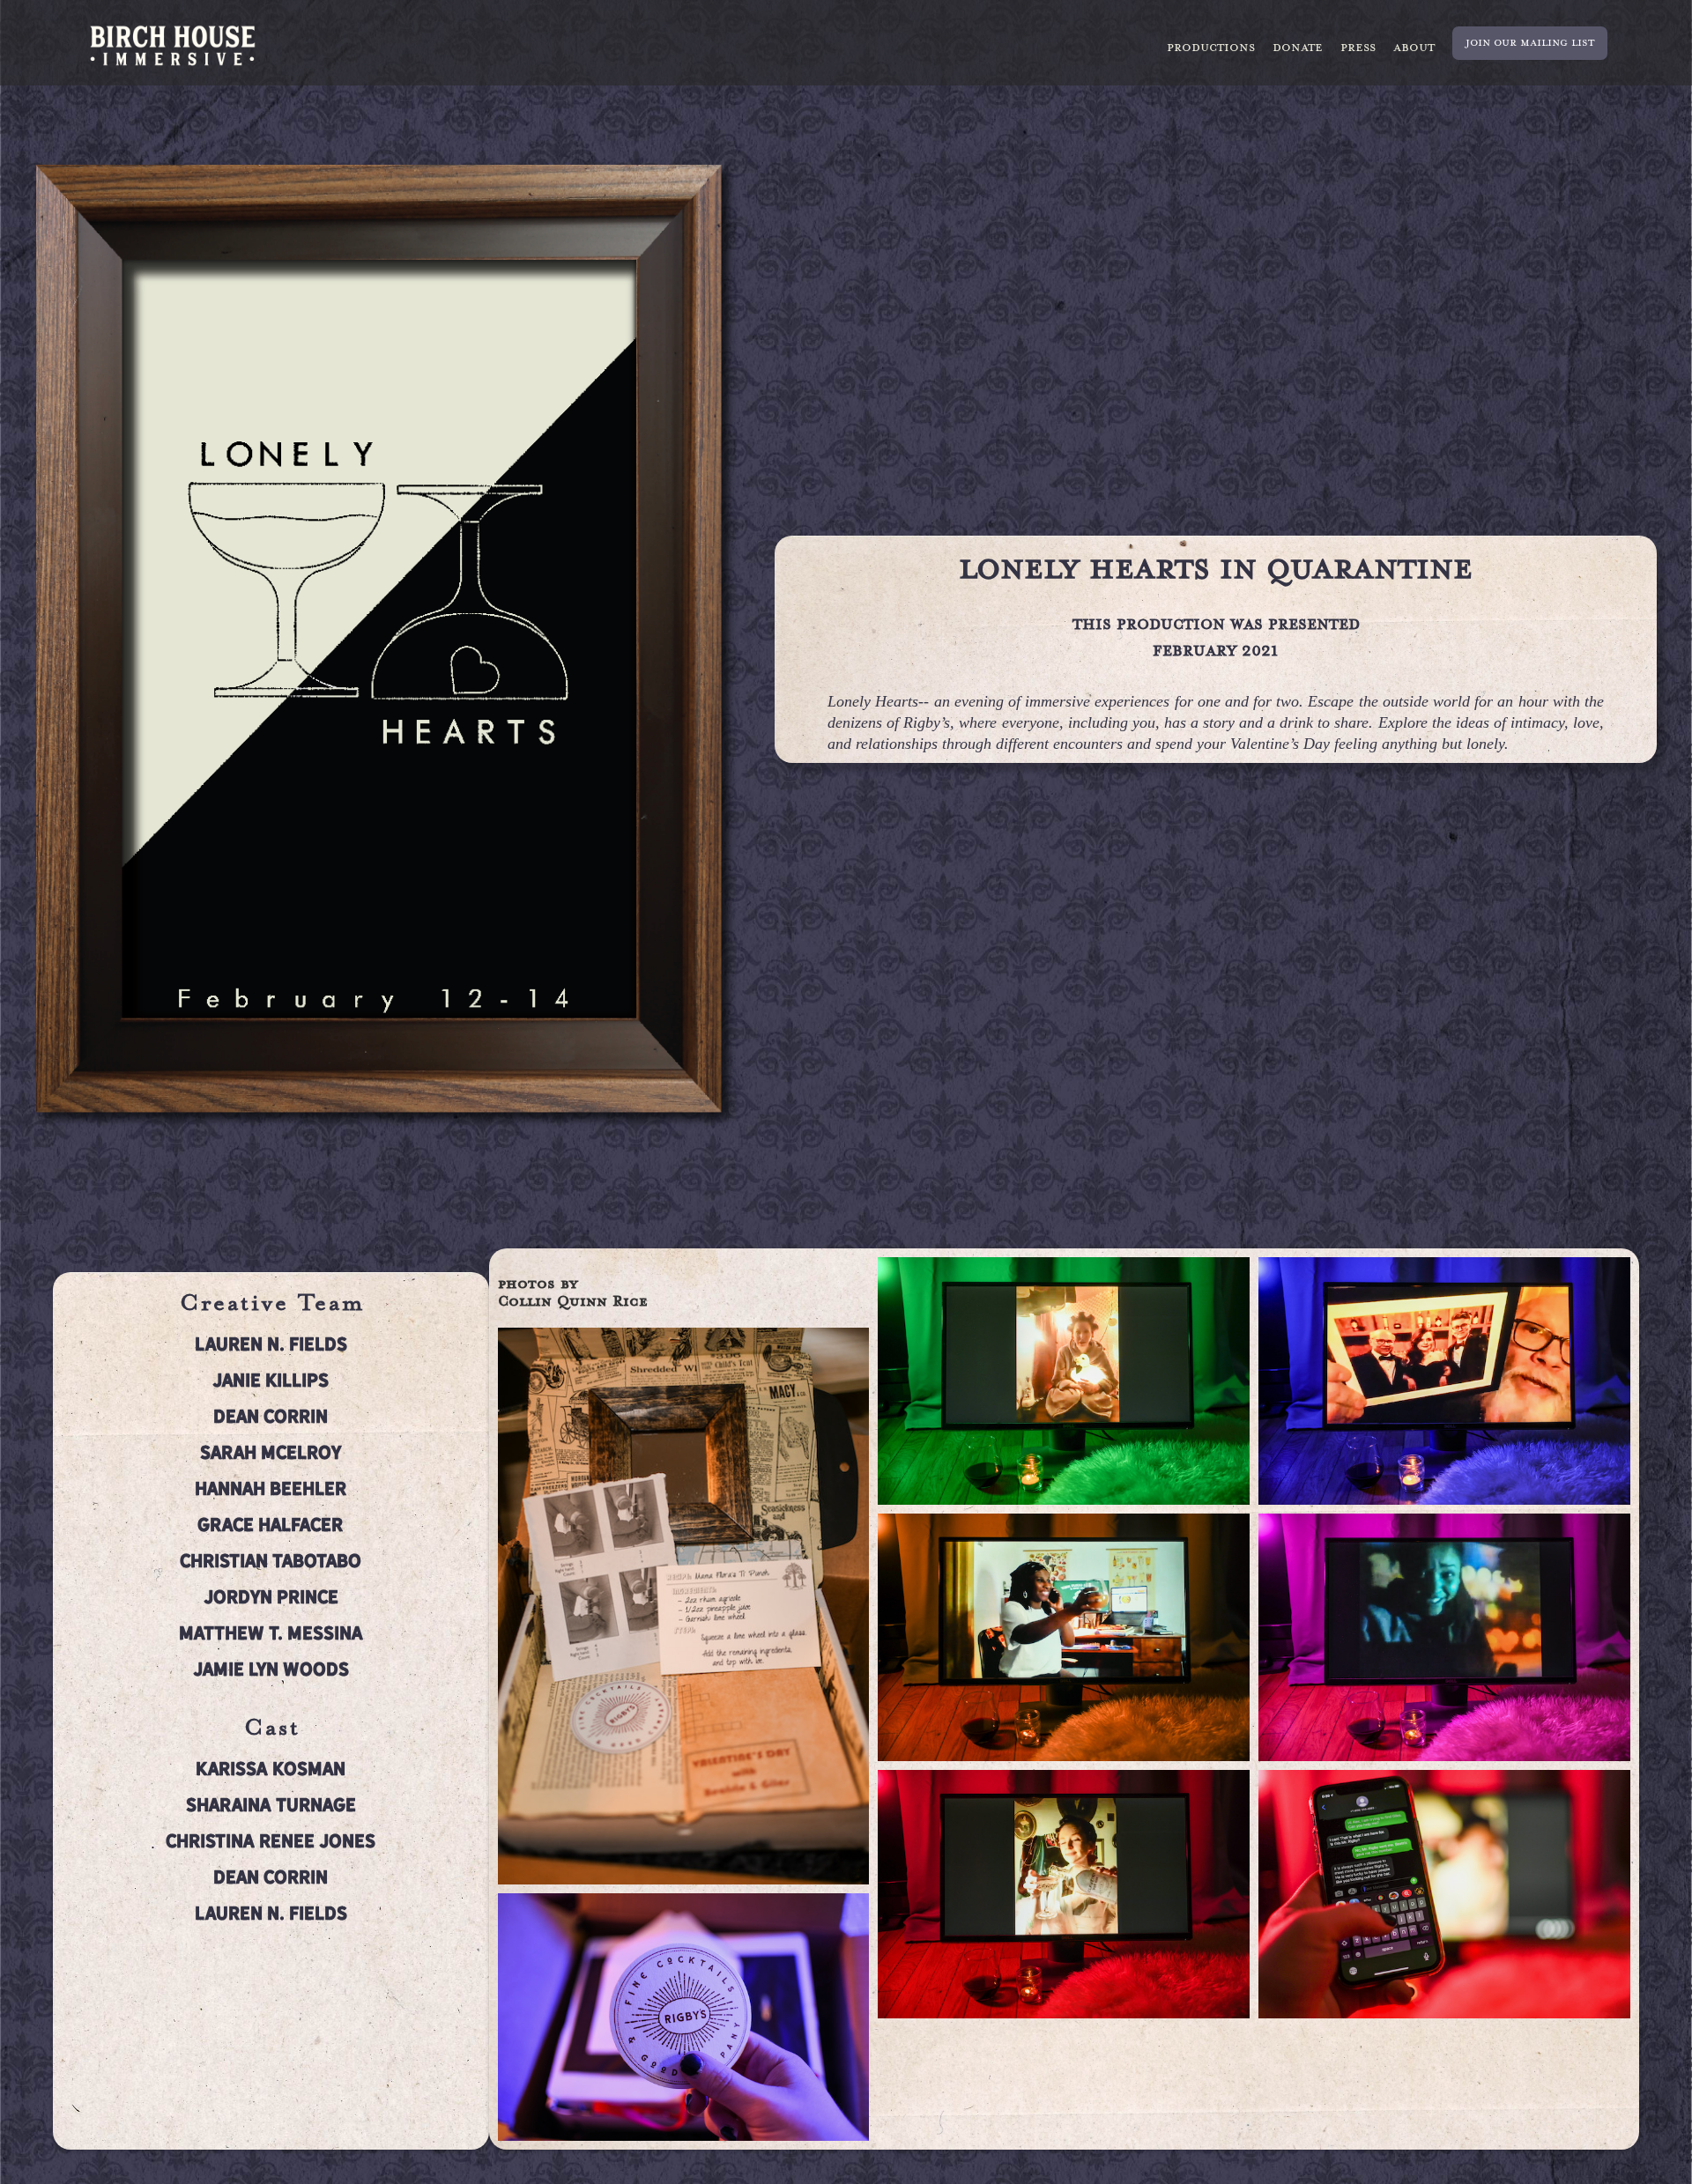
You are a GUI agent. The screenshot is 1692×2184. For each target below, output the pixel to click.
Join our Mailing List (1530, 43)
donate (1298, 48)
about (1414, 48)
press (1358, 48)
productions (1211, 48)
